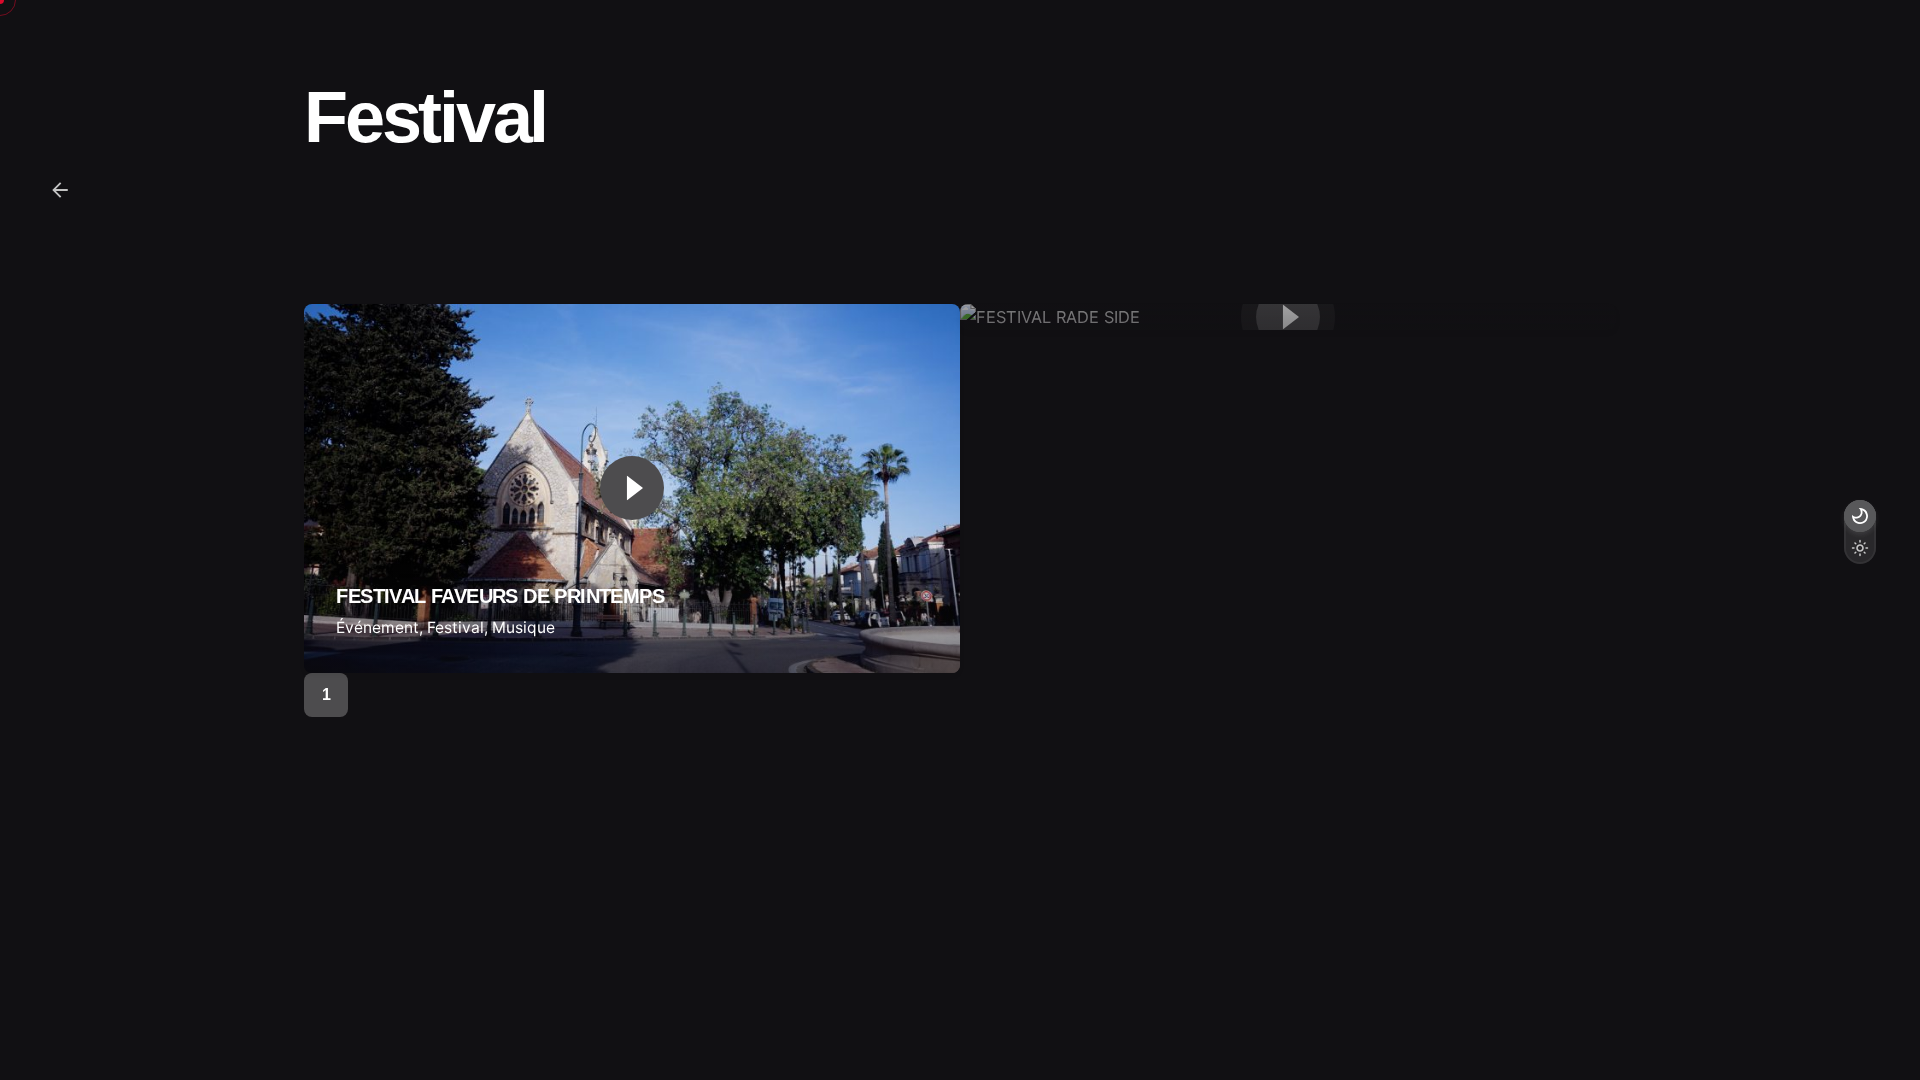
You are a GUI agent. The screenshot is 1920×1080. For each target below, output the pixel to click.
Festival (455, 627)
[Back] (60, 190)
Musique (523, 627)
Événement (377, 627)
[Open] (364, 357)
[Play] (632, 488)
